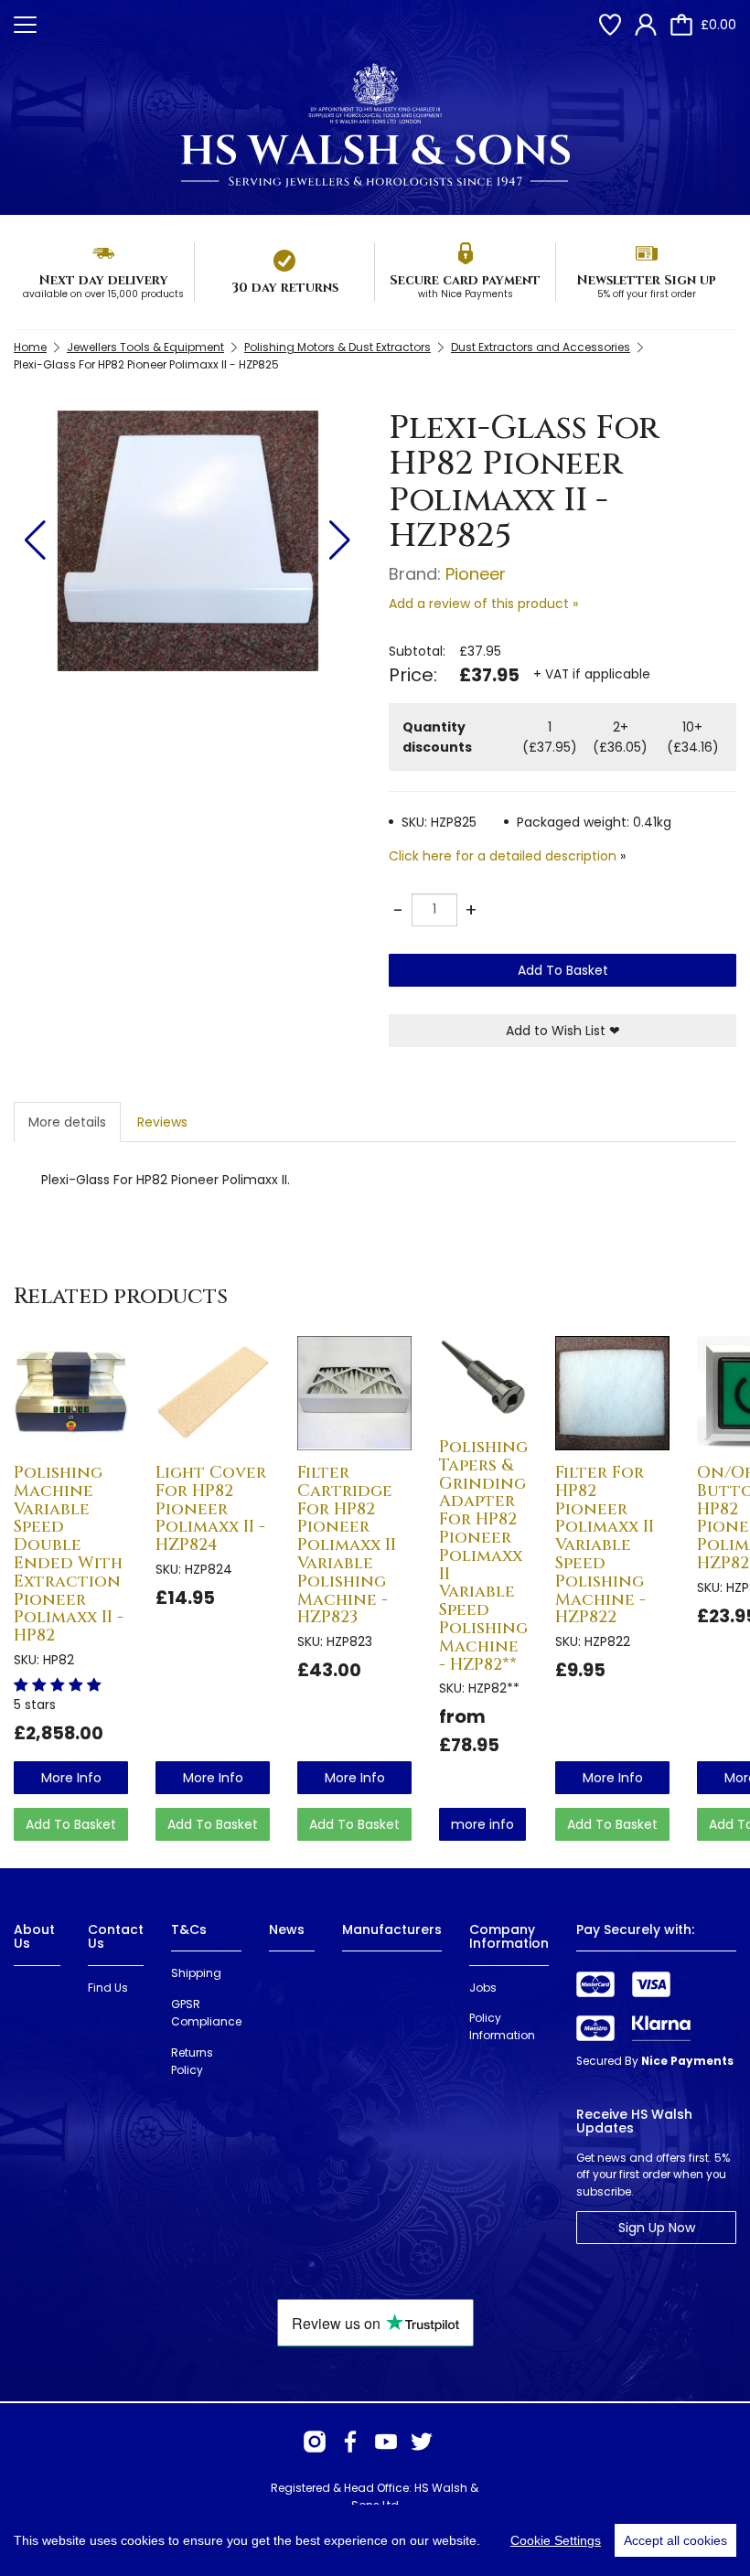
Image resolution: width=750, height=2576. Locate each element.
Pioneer (476, 574)
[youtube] (386, 2442)
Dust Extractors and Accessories (541, 347)
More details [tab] (67, 1122)
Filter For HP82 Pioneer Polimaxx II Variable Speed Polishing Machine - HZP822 (605, 1545)
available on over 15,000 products (103, 294)
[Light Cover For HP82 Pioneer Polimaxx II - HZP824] (213, 1393)
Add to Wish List (563, 1031)
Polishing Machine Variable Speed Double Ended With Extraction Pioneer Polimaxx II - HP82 (69, 1554)
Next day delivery (103, 280)
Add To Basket (563, 970)
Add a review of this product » (483, 604)
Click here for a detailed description (503, 856)
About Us (34, 1936)
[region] (375, 2540)
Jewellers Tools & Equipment (145, 347)
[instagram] (315, 2442)
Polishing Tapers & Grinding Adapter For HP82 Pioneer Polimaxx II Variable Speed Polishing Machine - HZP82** (483, 1556)
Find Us (108, 1988)
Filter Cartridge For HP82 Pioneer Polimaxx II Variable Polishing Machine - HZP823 (347, 1545)
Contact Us (116, 1936)
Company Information (509, 1936)
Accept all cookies (675, 2540)
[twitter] (422, 2442)
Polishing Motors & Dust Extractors (337, 347)
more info (71, 1778)
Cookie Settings (556, 2540)
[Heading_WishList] (610, 25)
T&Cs (189, 1929)
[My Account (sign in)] (646, 25)
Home (30, 347)
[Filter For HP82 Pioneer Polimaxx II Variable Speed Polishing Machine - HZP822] (612, 1393)
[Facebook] (350, 2442)
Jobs (483, 1988)
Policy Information (502, 2026)
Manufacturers (392, 1929)
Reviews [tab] (162, 1122)
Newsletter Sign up (646, 280)
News (287, 1929)
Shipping (196, 1973)
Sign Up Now (657, 2228)
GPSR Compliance (206, 2013)
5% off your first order (647, 294)
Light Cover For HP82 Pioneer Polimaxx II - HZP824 (211, 1509)
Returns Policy (192, 2061)
